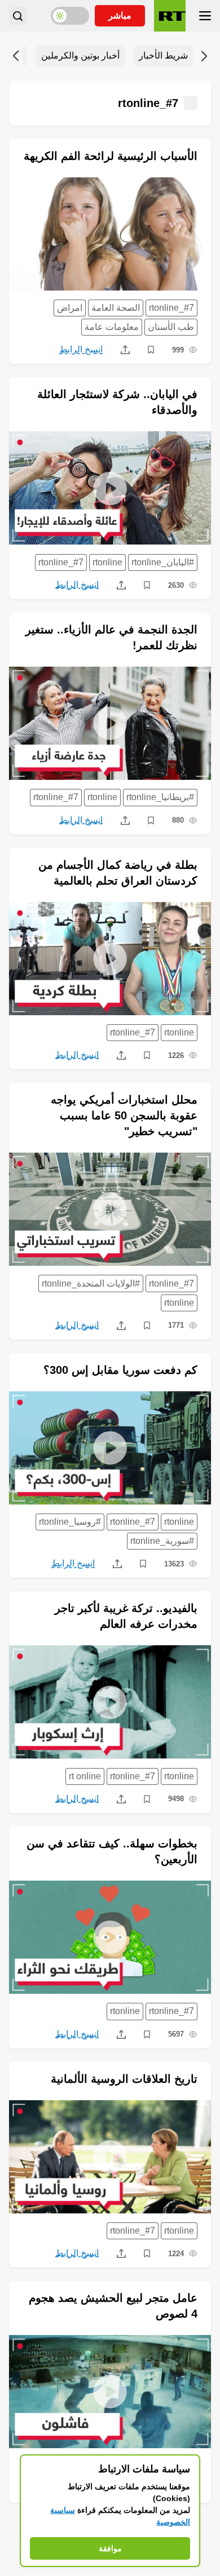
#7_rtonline (171, 308)
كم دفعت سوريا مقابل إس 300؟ (120, 1370)
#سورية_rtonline (162, 1541)
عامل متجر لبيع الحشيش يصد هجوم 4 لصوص (113, 2306)
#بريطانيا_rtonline (160, 797)
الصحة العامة (116, 308)
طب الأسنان (171, 327)
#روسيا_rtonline (70, 1522)
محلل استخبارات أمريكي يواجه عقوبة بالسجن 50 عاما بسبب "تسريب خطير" (124, 1115)
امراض (70, 308)
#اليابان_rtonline (163, 562)
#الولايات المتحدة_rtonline (91, 1283)
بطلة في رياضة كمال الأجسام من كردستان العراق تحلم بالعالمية (118, 873)
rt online (85, 1776)
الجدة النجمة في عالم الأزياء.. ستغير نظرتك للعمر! (111, 637)
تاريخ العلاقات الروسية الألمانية (124, 2079)
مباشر (120, 15)
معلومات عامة (112, 327)
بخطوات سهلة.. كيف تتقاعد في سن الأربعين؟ (112, 1851)
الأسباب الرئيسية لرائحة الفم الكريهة (111, 156)
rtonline (107, 562)
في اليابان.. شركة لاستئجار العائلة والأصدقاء (117, 402)
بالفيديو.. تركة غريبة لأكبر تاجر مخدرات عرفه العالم (126, 1616)
